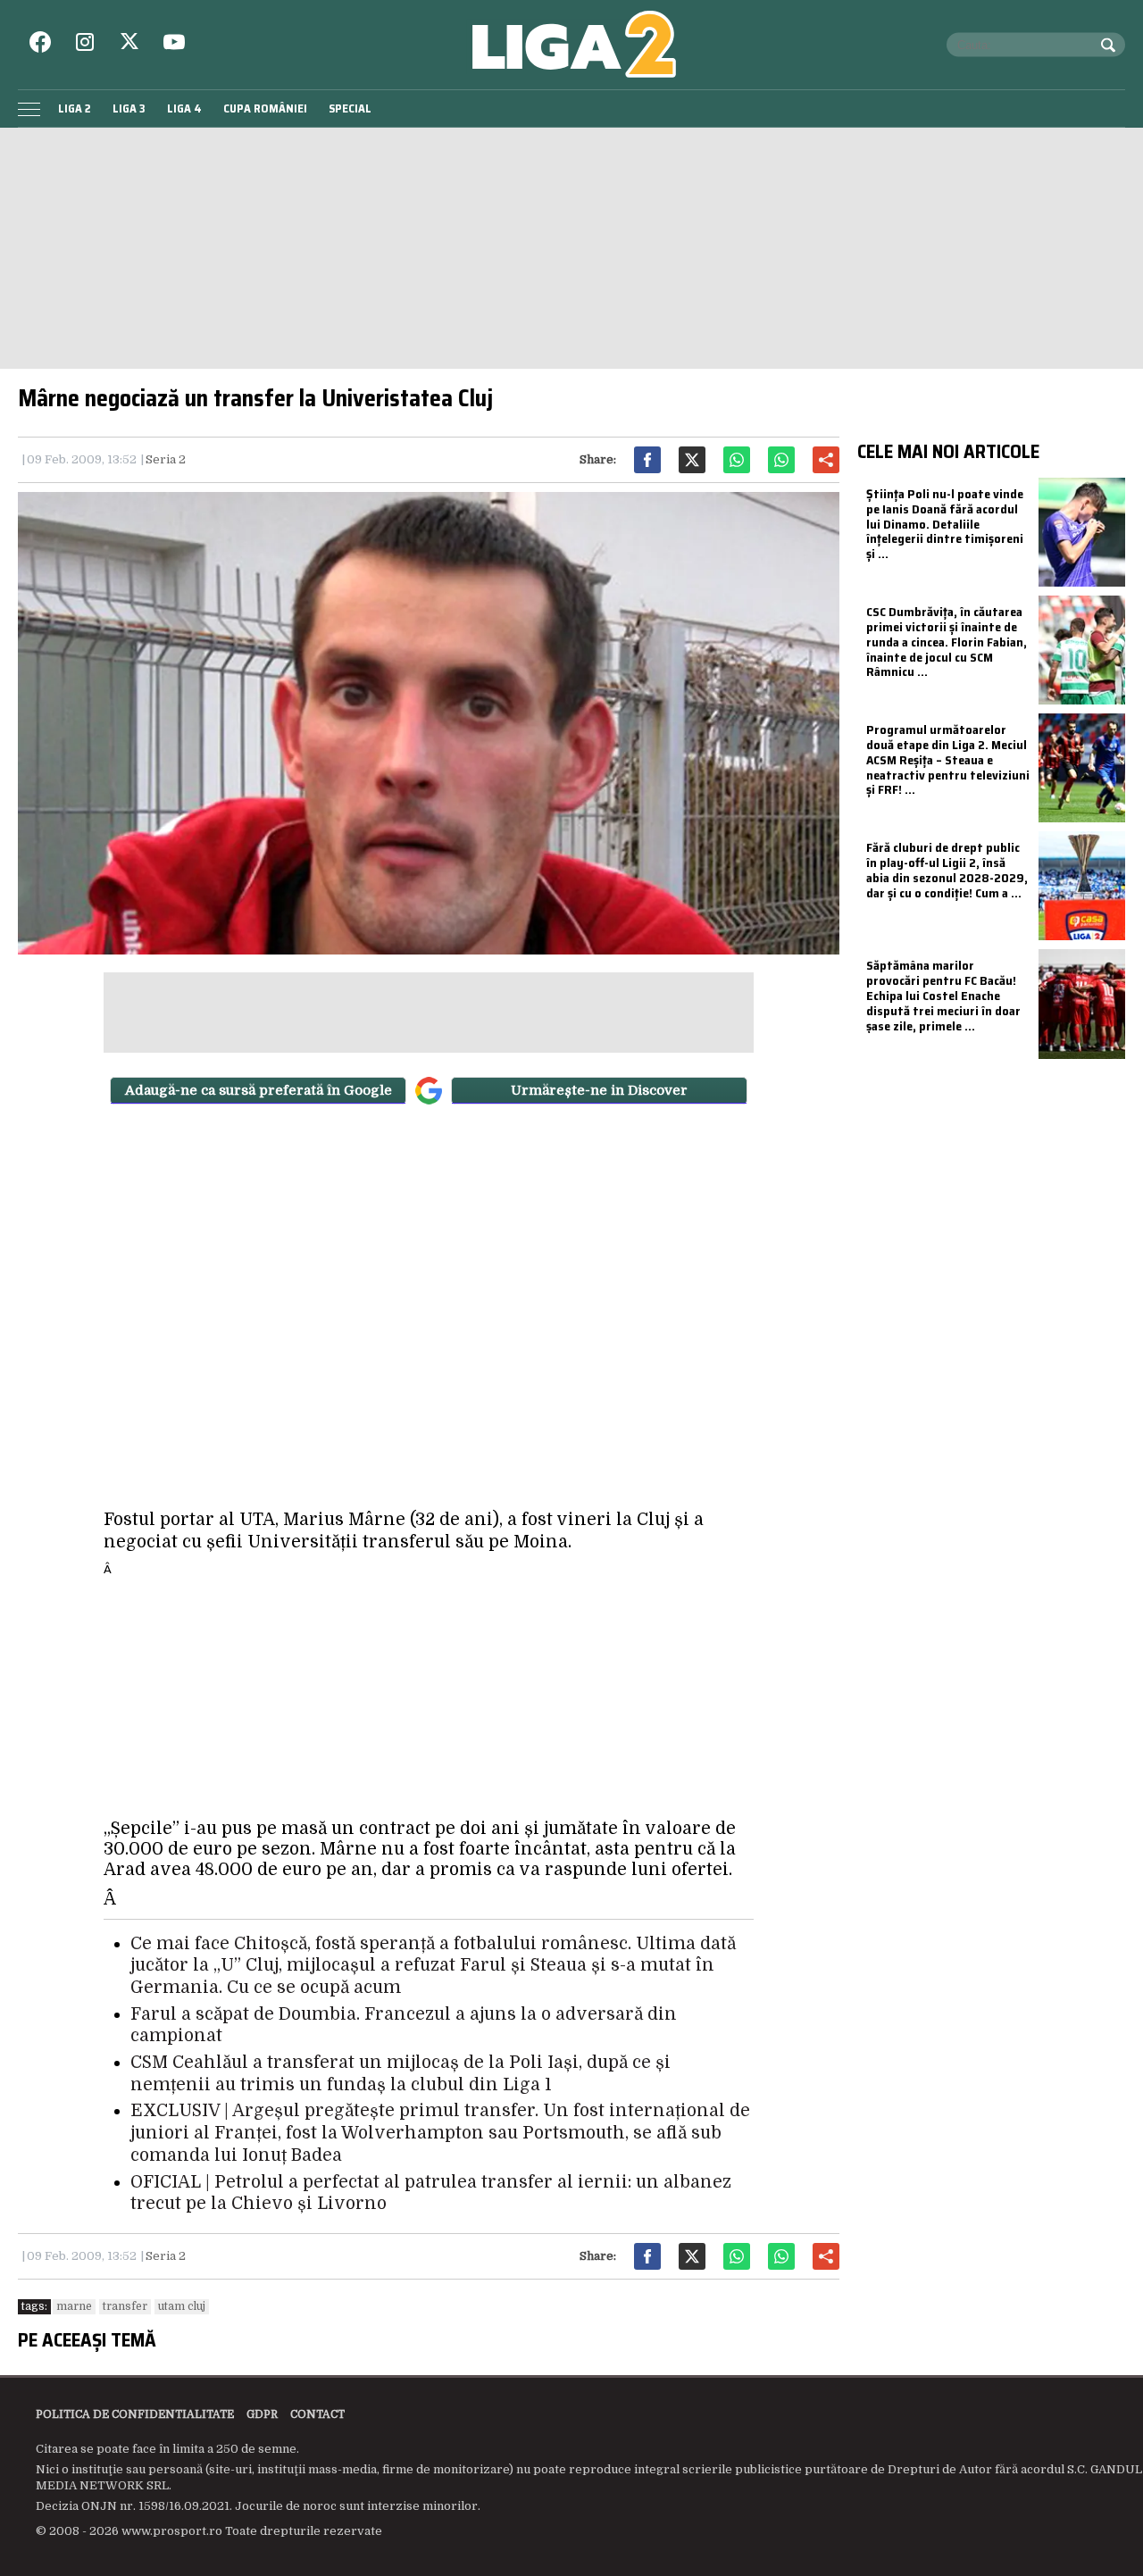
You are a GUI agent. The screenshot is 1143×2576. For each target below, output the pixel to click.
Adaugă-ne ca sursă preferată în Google (259, 1090)
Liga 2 (75, 108)
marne (74, 2306)
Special (350, 108)
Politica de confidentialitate (135, 2414)
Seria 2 (166, 459)
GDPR (262, 2414)
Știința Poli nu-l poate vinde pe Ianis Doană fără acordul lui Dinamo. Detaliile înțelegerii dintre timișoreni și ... (945, 524)
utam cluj (182, 2306)
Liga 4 (184, 108)
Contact (317, 2414)
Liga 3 (129, 108)
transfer (125, 2306)
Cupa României (265, 108)
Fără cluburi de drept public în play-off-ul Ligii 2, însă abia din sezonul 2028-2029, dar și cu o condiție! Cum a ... (947, 870)
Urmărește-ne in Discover (599, 1090)
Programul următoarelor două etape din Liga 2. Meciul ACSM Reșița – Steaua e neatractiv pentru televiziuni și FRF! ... (948, 759)
